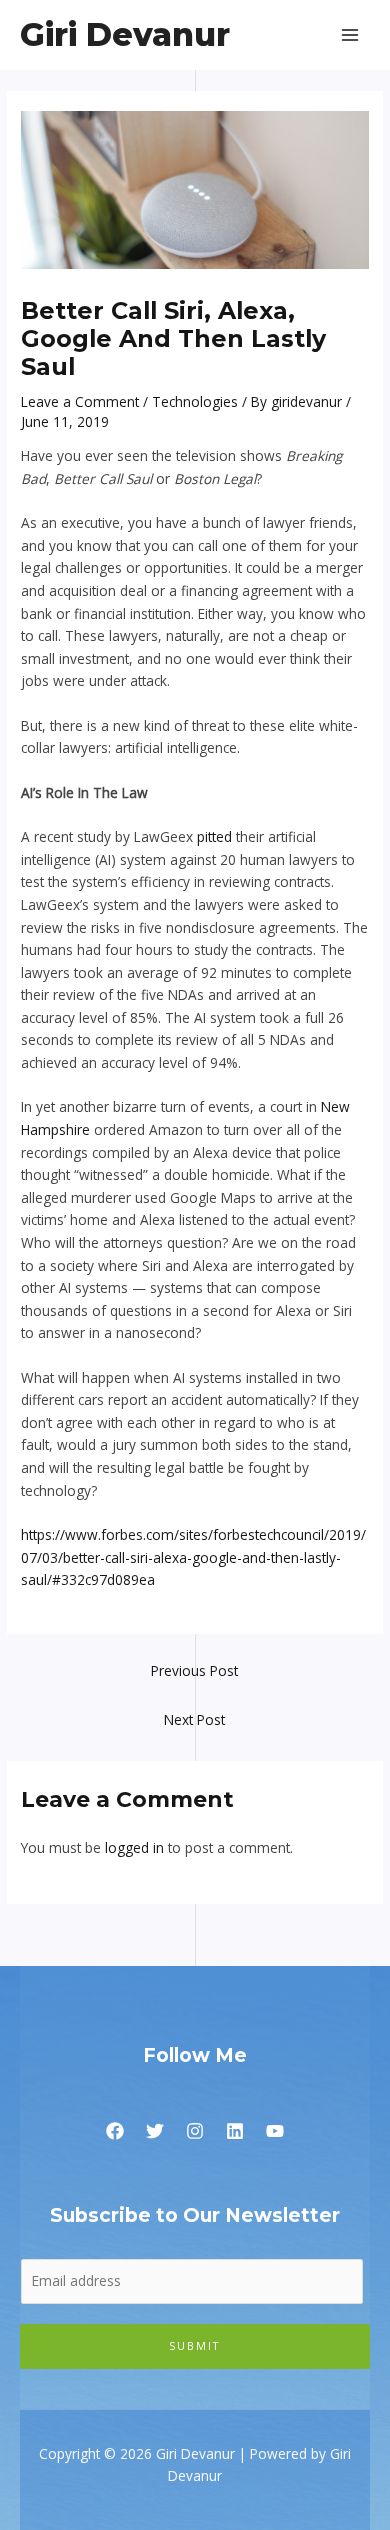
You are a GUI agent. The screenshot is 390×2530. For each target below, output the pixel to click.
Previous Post (194, 1670)
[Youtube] (275, 2131)
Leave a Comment (80, 401)
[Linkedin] (235, 2131)
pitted (214, 836)
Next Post (194, 1719)
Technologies (195, 401)
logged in (134, 1847)
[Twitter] (155, 2131)
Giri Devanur (125, 34)
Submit (195, 2345)
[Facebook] (115, 2131)
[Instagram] (195, 2131)
